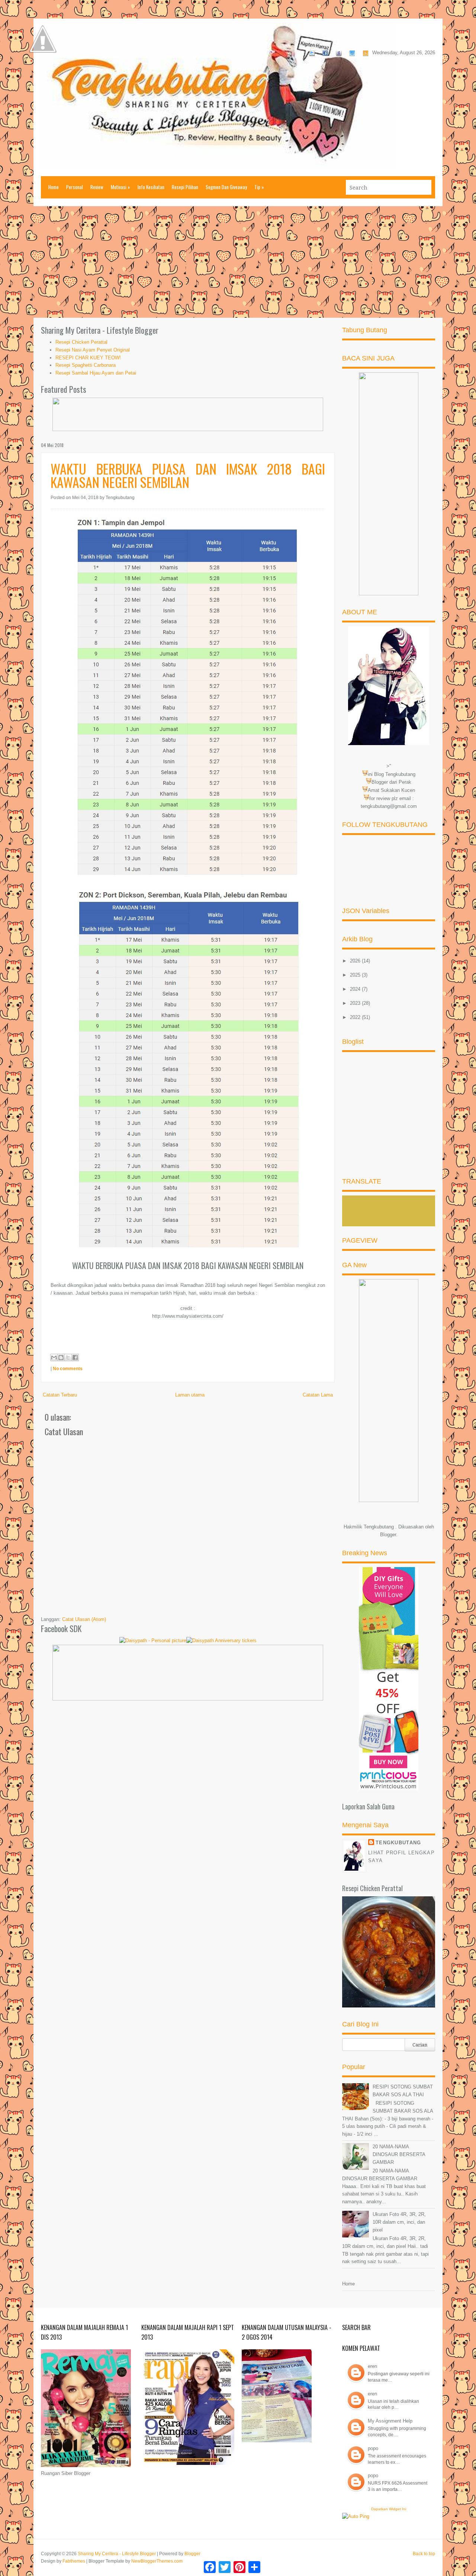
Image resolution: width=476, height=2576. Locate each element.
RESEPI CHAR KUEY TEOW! (88, 358)
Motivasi (120, 187)
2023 (356, 1003)
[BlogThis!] (61, 1357)
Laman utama (190, 1395)
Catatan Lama (318, 1395)
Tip (259, 187)
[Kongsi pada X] (68, 1357)
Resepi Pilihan (185, 187)
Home (54, 187)
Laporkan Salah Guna (368, 1806)
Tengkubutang (398, 1843)
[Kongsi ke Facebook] (75, 1357)
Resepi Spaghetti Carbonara (86, 365)
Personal (75, 187)
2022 (356, 1017)
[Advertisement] (238, 262)
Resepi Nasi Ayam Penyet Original (93, 350)
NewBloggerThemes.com (157, 2561)
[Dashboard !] (43, 75)
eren (372, 2366)
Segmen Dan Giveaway (226, 187)
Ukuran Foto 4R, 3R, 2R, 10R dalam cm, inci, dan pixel (399, 2222)
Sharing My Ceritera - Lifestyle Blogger (117, 2554)
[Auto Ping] (356, 2516)
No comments (68, 1369)
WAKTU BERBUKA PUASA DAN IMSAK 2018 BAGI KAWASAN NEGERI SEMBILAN (188, 475)
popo (373, 2448)
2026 (356, 961)
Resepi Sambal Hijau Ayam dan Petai (96, 373)
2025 (356, 975)
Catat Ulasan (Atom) (84, 1619)
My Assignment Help (390, 2421)
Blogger (388, 1535)
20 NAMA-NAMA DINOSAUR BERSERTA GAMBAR (399, 2154)
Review (97, 187)
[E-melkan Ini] (54, 1357)
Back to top (424, 2554)
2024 (356, 989)
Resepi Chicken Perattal (81, 342)
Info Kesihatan (151, 187)
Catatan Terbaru (60, 1395)
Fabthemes (74, 2561)
